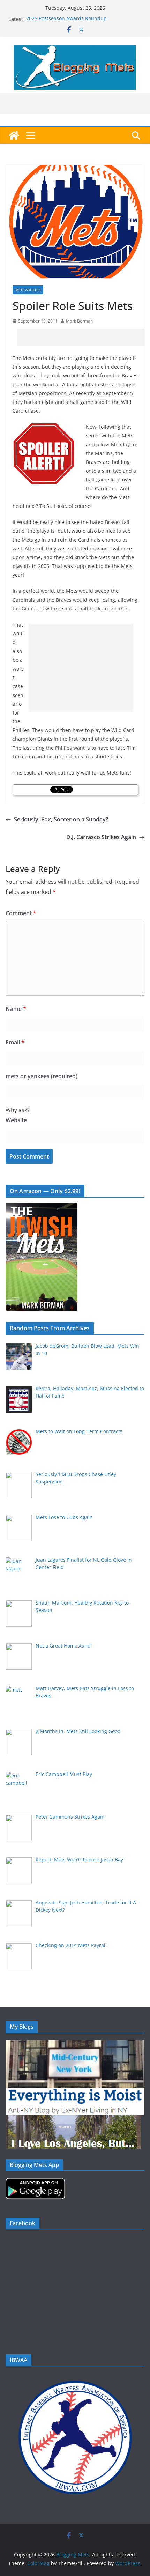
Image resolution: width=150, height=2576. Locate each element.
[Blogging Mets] (14, 135)
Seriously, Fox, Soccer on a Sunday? (61, 819)
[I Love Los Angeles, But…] (73, 2120)
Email (15, 1042)
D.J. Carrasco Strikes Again (101, 837)
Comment (21, 913)
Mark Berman (79, 321)
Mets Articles (28, 290)
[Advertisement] (83, 338)
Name (16, 1009)
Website (16, 1120)
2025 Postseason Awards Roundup (66, 19)
